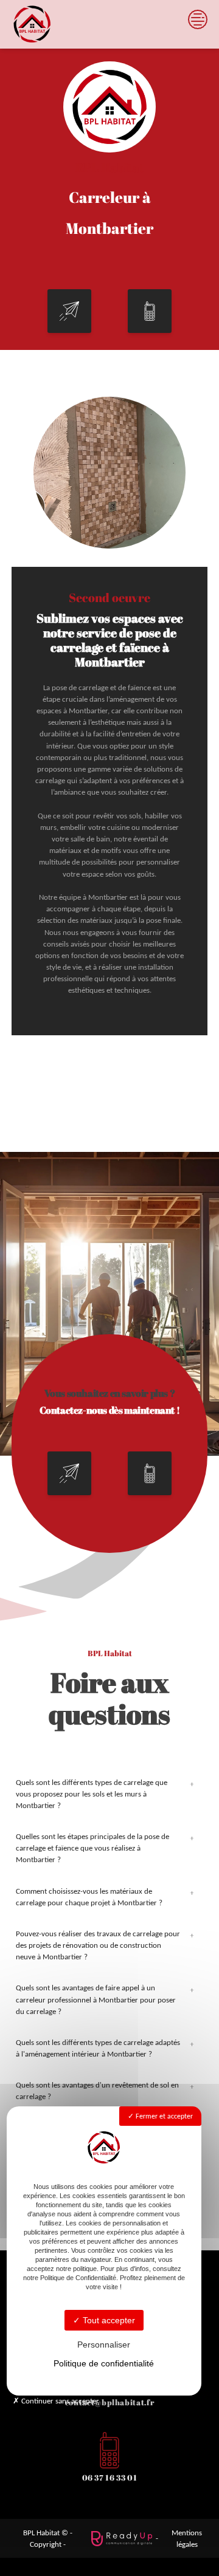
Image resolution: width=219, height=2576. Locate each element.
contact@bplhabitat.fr (109, 2402)
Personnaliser (104, 2345)
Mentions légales (187, 2538)
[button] (69, 311)
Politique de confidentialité (104, 2363)
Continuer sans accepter (59, 2401)
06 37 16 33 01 (110, 2478)
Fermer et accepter (163, 2116)
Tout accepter (108, 2320)
